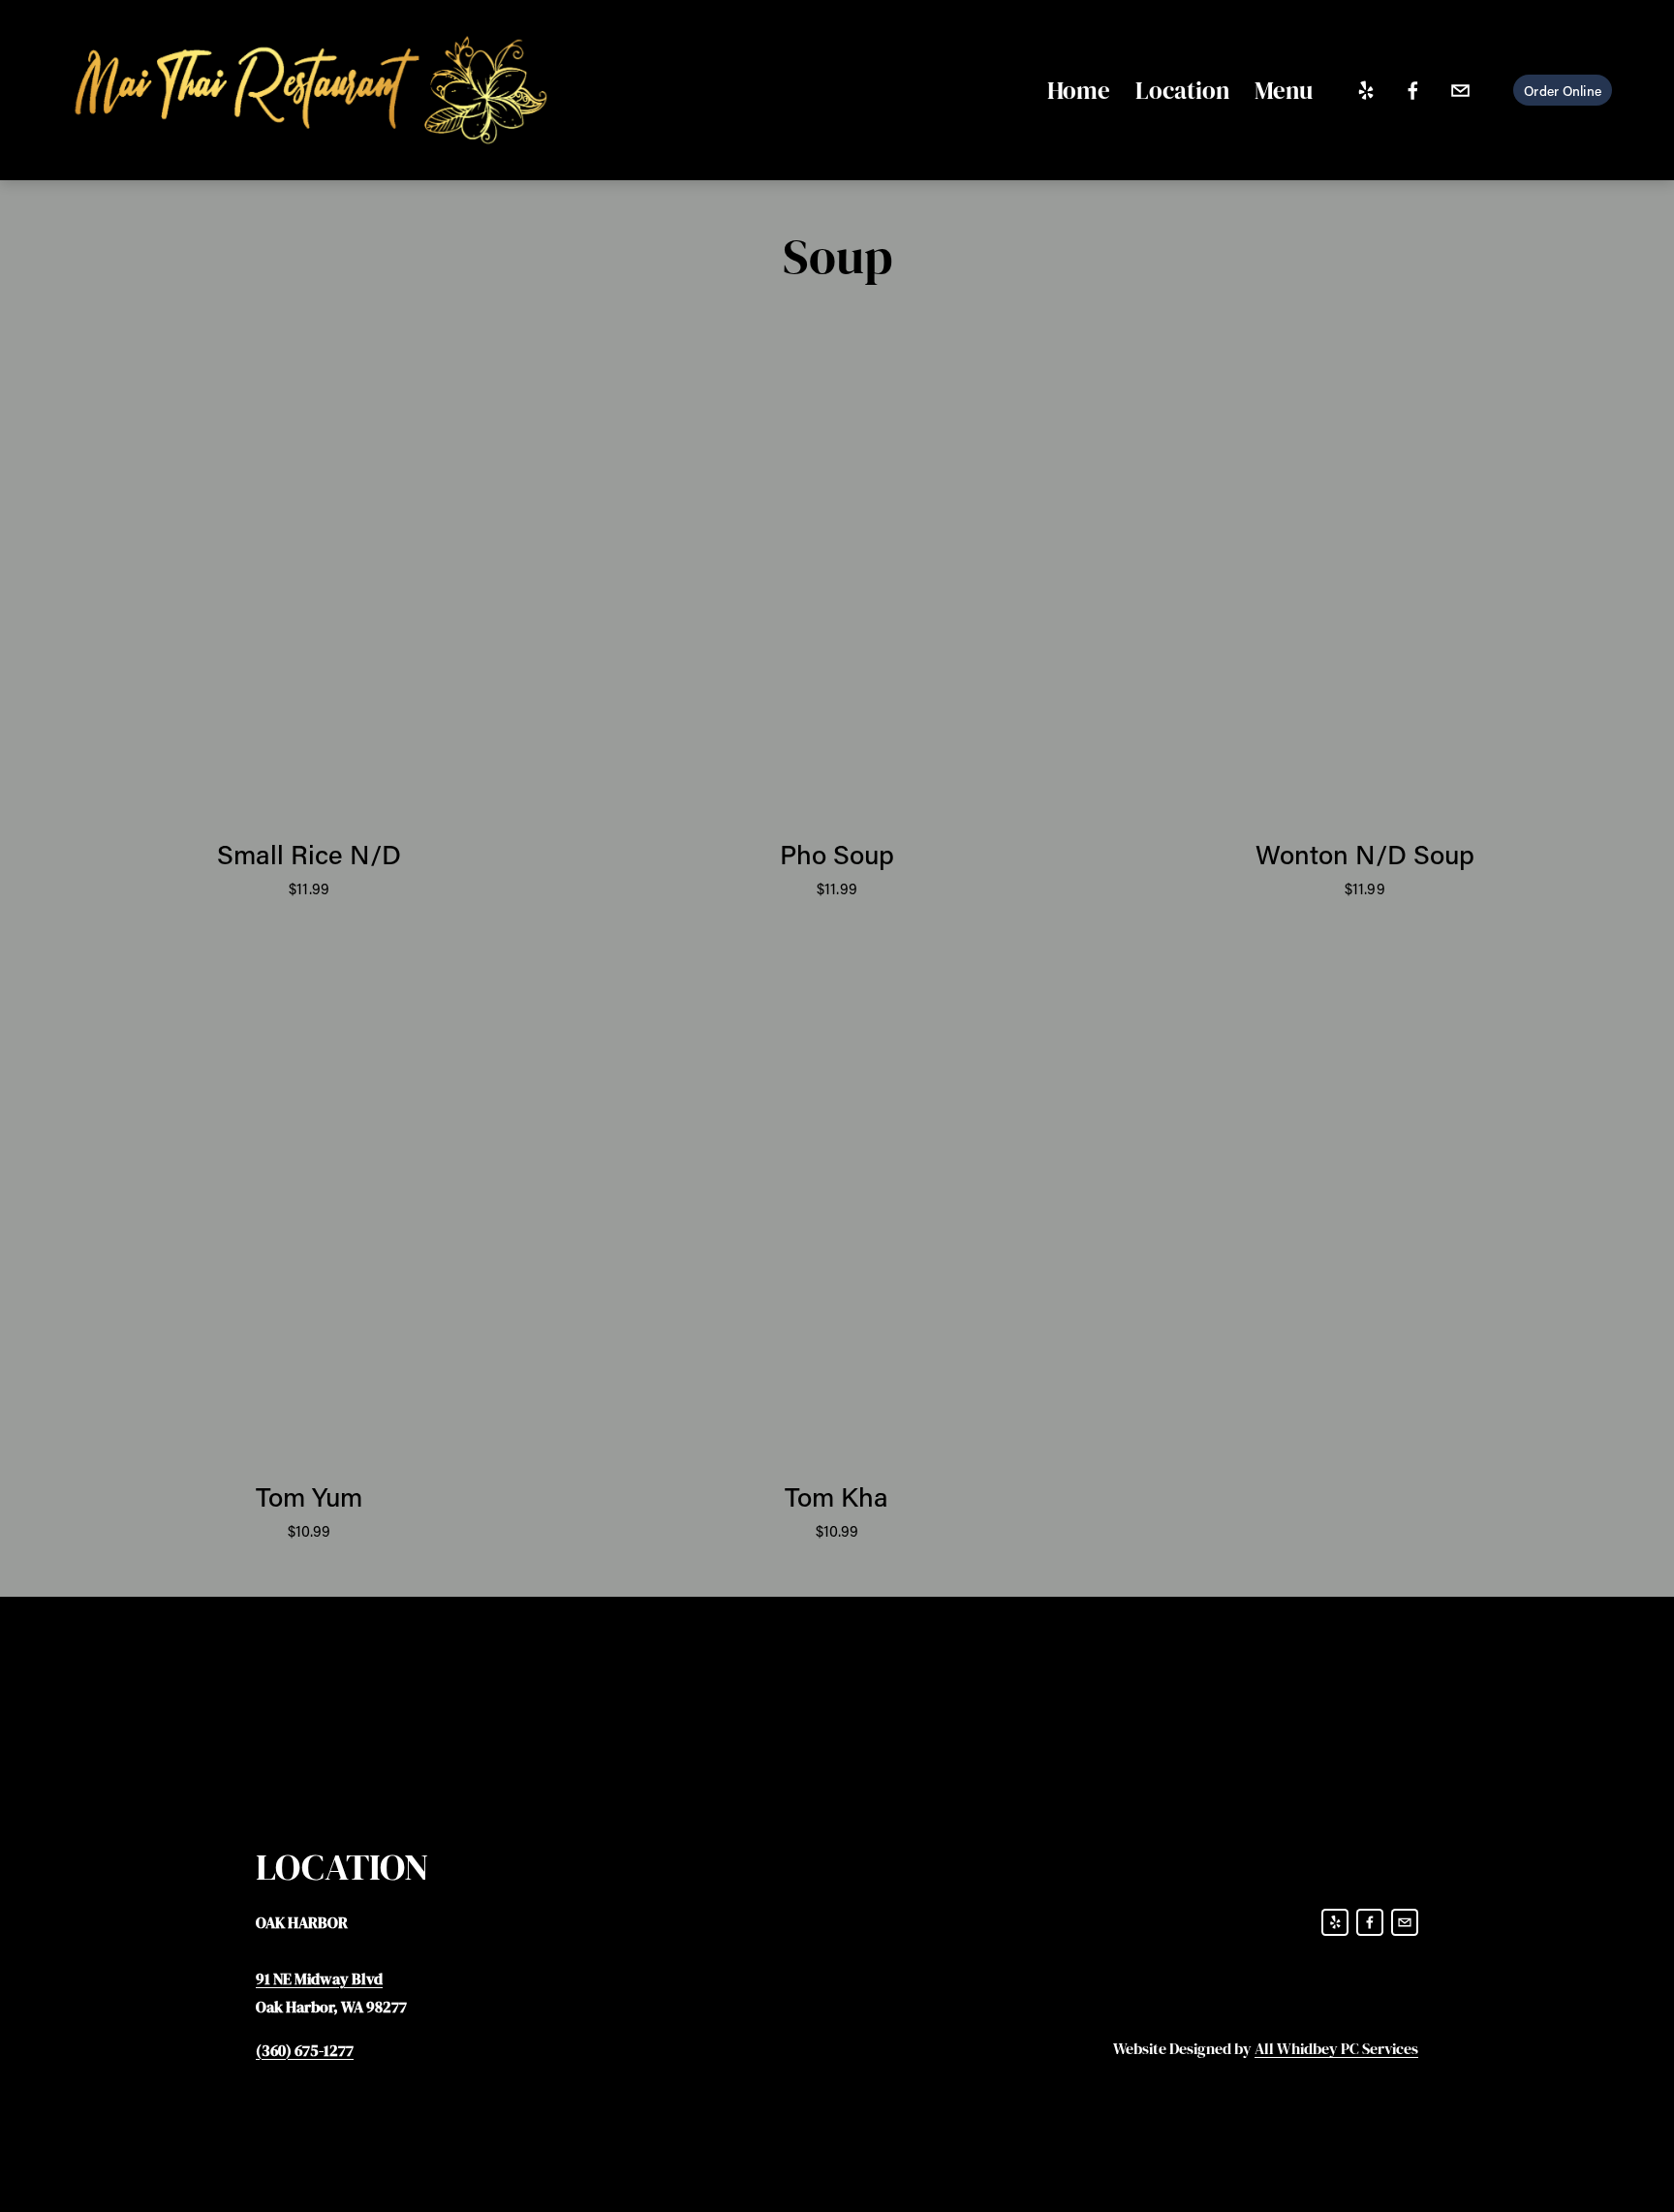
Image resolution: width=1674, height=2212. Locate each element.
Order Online (1563, 91)
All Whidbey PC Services (1336, 2048)
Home (1079, 90)
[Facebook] (1413, 91)
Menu (1284, 90)
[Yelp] (1365, 91)
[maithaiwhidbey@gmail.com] (1460, 91)
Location (1182, 90)
